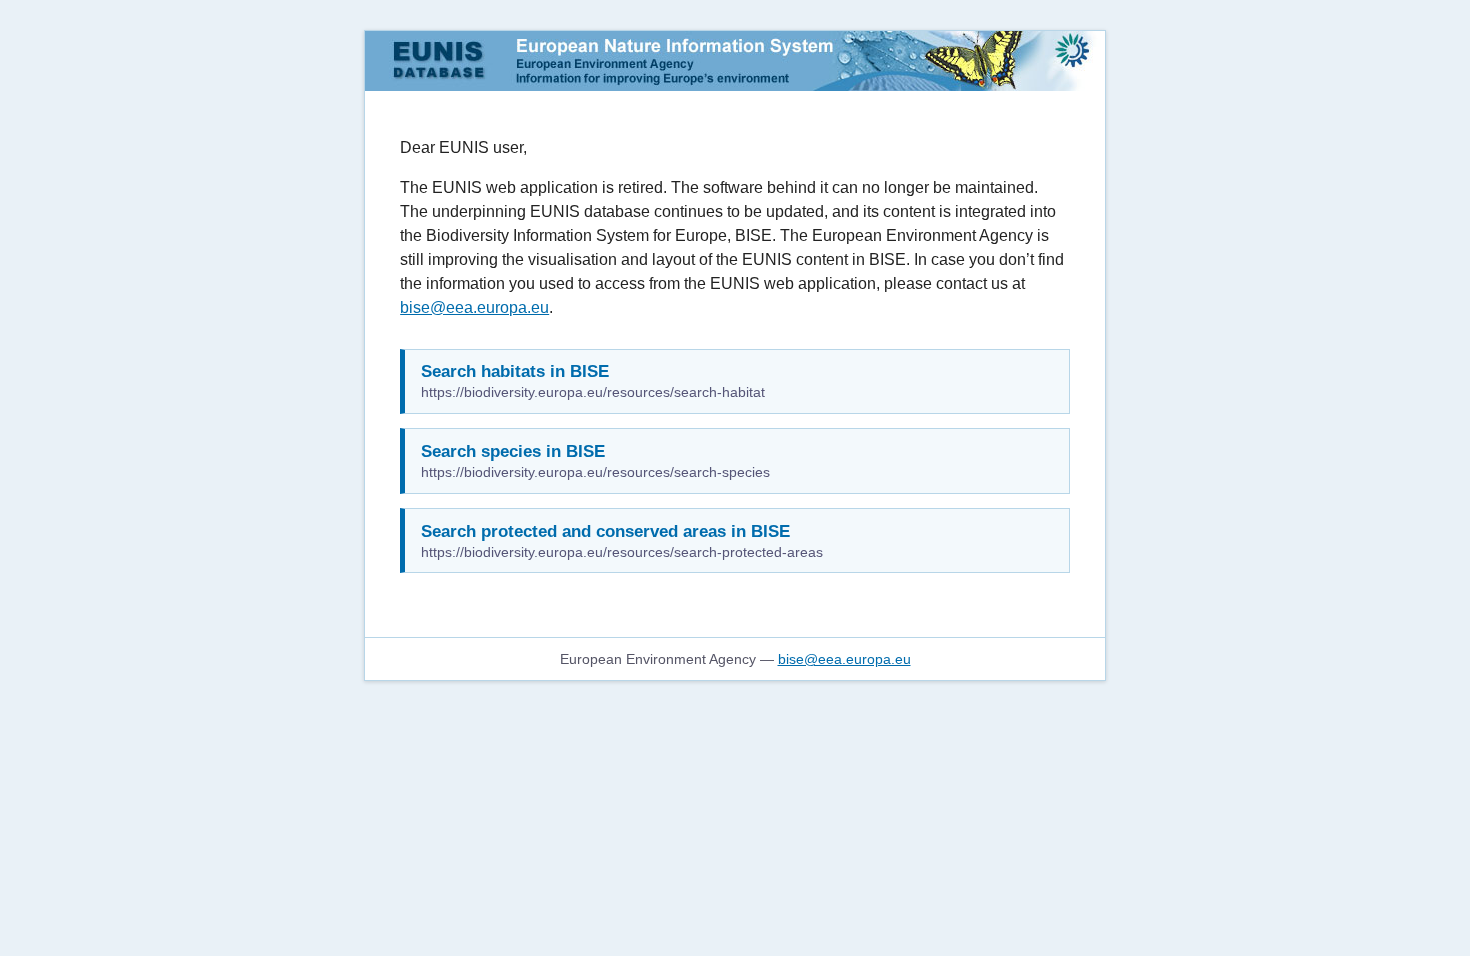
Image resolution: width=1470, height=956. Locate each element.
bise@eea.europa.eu (474, 307)
